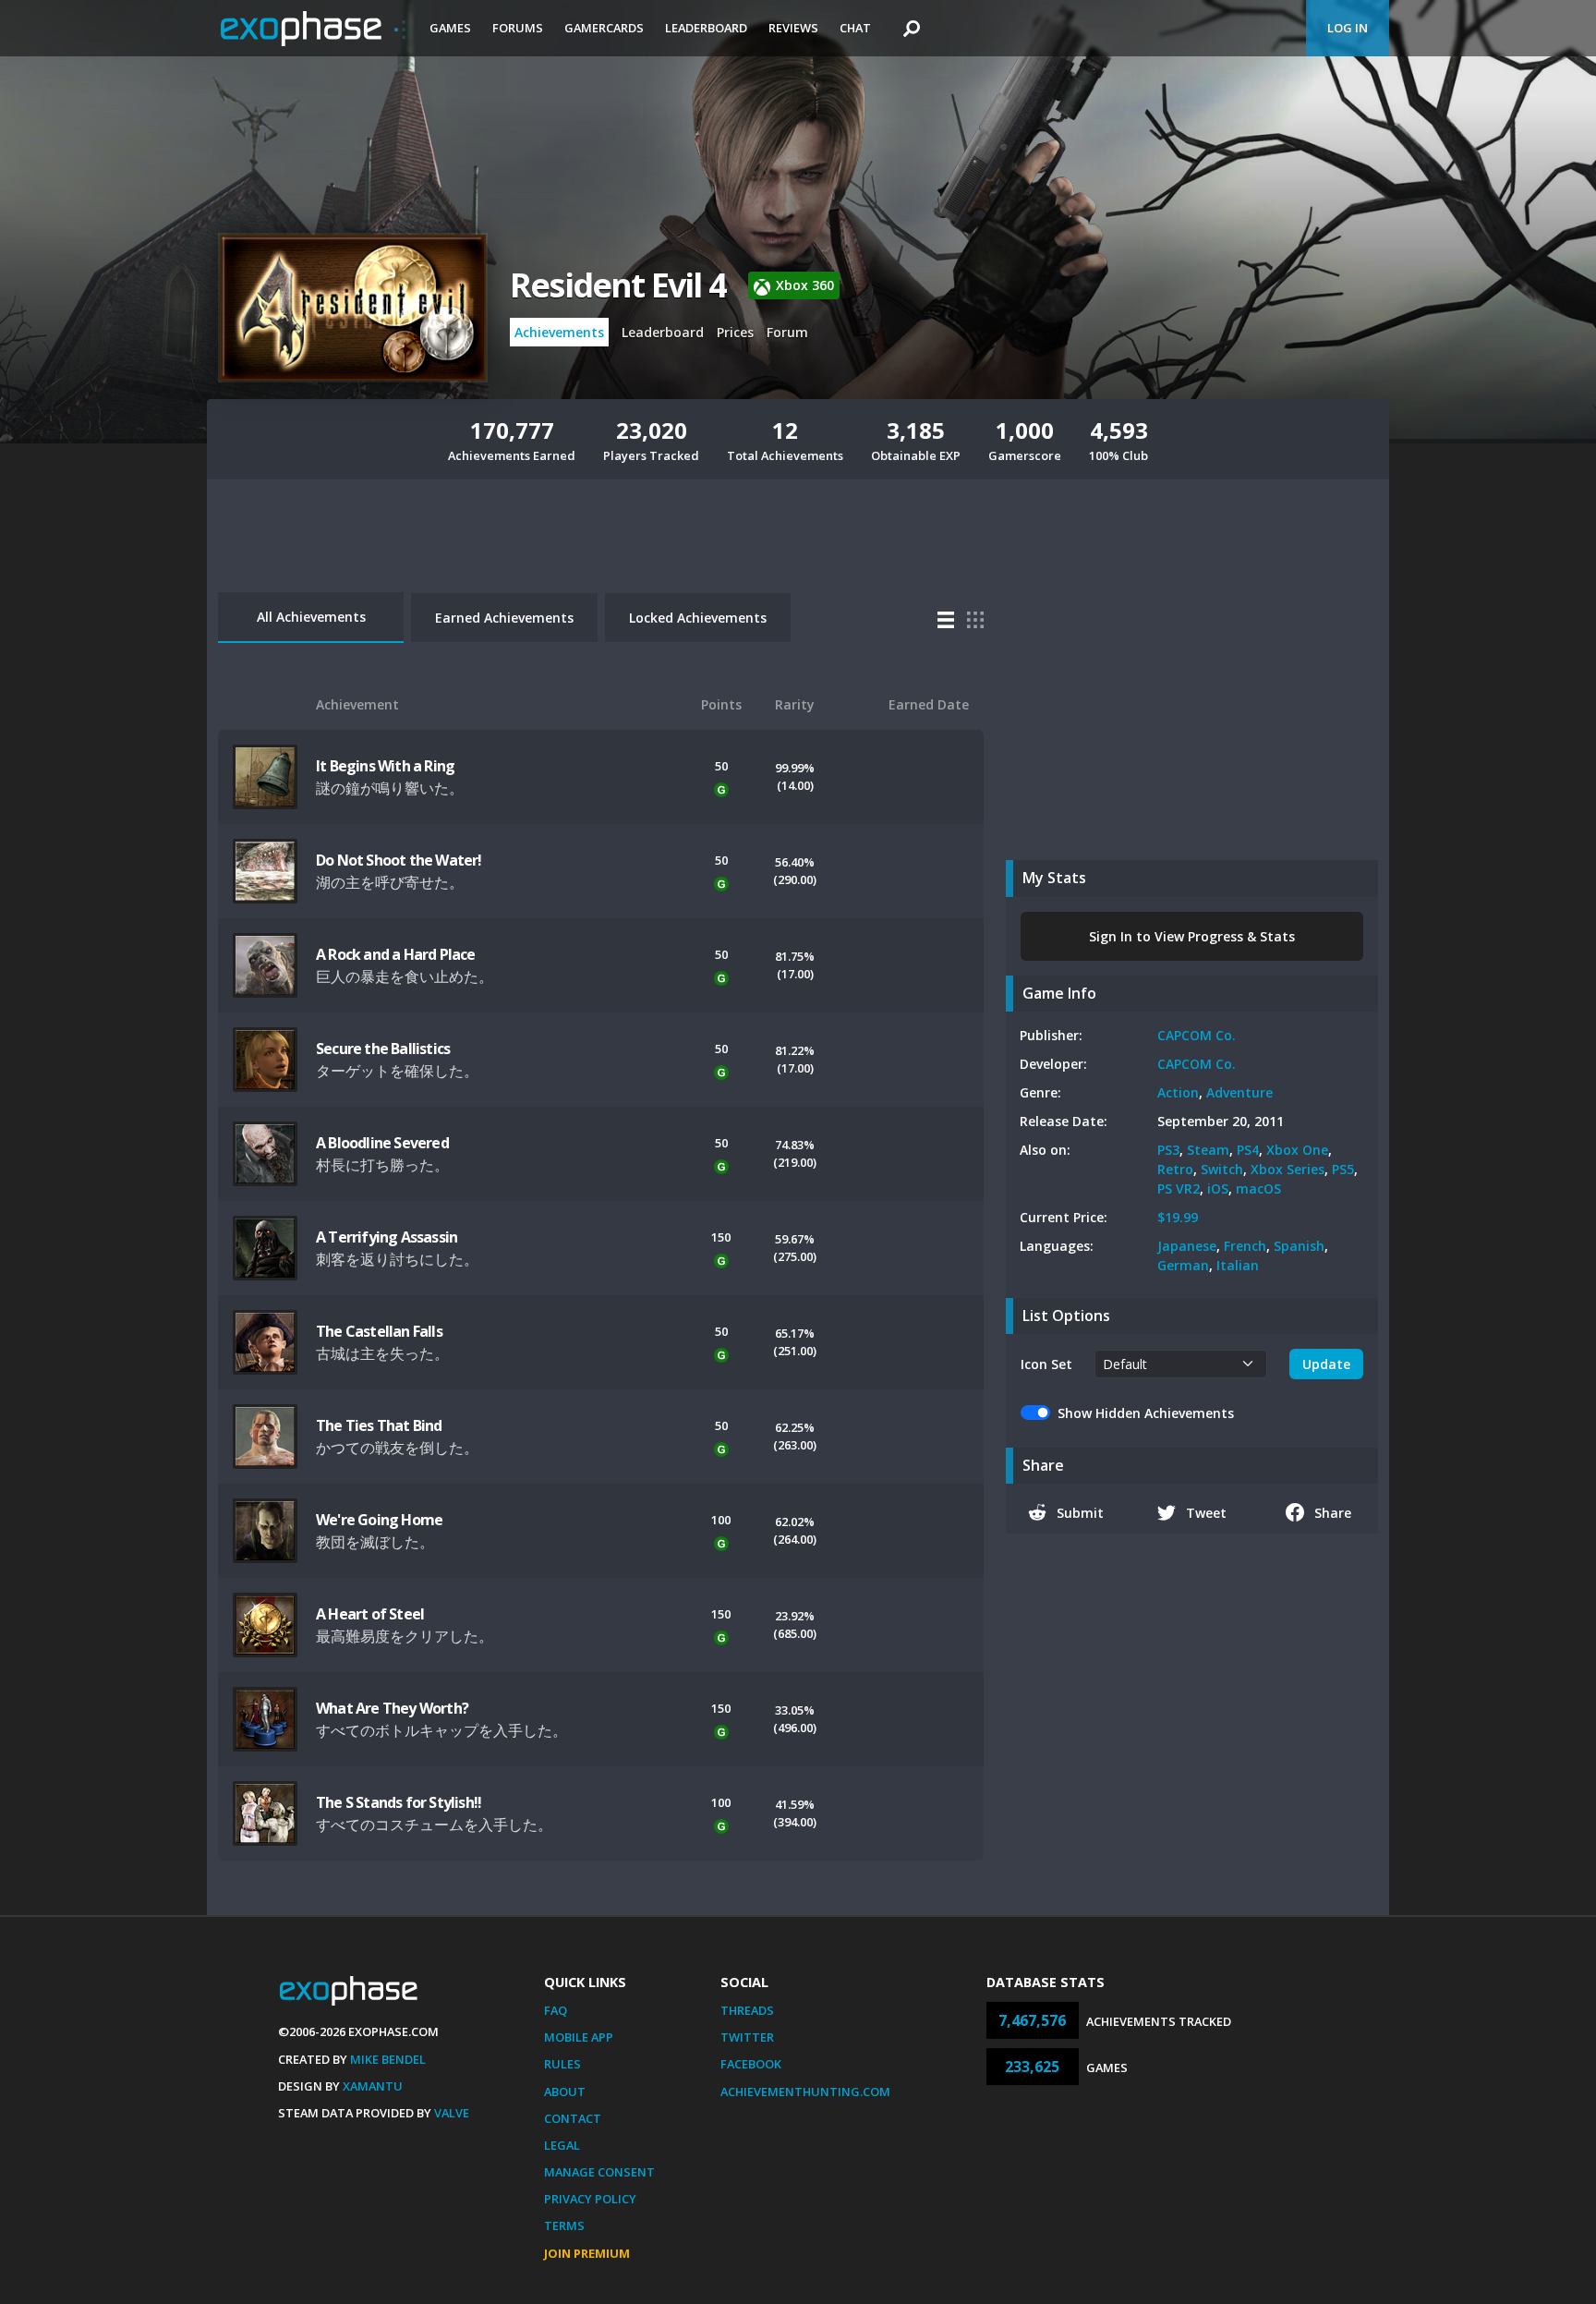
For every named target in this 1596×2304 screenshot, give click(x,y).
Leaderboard (706, 28)
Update (1326, 1364)
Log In (1348, 28)
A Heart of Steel (370, 1614)
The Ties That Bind (379, 1425)
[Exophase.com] (313, 29)
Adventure (1239, 1092)
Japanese (1187, 1246)
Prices (735, 332)
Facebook (751, 2064)
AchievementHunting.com (805, 2092)
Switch (1222, 1169)
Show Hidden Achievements (1146, 1413)
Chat (855, 28)
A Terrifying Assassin (387, 1237)
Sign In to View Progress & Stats (1192, 936)
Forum (787, 332)
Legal (562, 2145)
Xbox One (1297, 1150)
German (1183, 1265)
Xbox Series (1288, 1169)
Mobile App (579, 2037)
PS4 (1248, 1150)
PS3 (1168, 1150)
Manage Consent (599, 2172)
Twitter (747, 2037)
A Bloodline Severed (382, 1143)
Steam (1208, 1150)
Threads (747, 2010)
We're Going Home (379, 1520)
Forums (518, 28)
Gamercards (604, 28)
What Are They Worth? (392, 1708)
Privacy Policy (590, 2199)
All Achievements (311, 617)
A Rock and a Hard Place (396, 954)
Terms (564, 2225)
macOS (1258, 1188)
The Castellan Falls (379, 1331)
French (1245, 1246)
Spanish (1299, 1246)
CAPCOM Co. (1197, 1035)
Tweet (1206, 1513)
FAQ (556, 2010)
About (565, 2092)
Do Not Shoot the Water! (399, 860)
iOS (1218, 1188)
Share (1333, 1513)
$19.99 (1178, 1217)
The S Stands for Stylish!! (399, 1802)
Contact (573, 2118)
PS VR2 (1179, 1188)
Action (1178, 1092)
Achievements (559, 332)
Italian (1238, 1265)
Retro (1175, 1169)
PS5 (1343, 1169)
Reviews (793, 28)
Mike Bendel (388, 2059)
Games (450, 28)
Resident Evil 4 (618, 285)
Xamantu (373, 2086)
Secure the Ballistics (383, 1049)
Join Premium (587, 2253)
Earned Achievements (504, 618)
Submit (1080, 1513)
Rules (562, 2064)
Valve (452, 2113)
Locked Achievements (698, 618)
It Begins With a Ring (385, 766)
